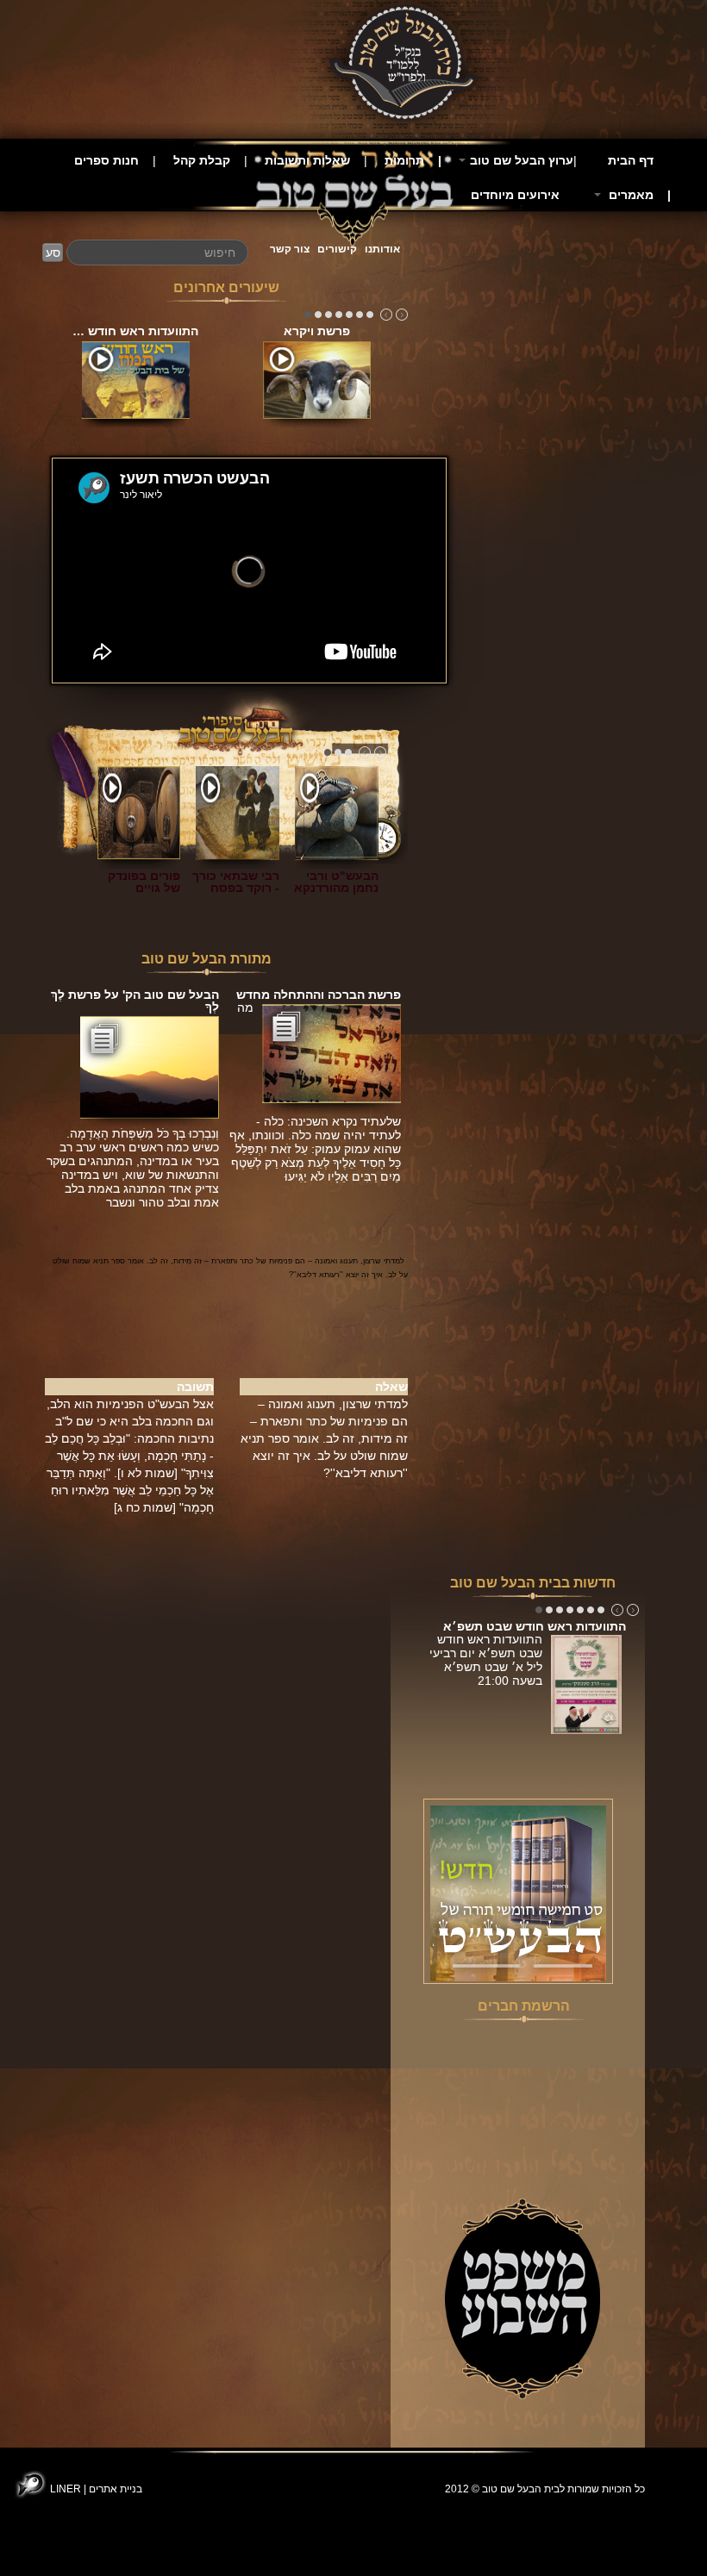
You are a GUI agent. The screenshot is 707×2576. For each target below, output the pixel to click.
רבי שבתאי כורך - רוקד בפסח (236, 882)
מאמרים (629, 195)
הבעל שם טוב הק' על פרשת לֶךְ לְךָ (135, 1001)
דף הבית (631, 160)
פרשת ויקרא (317, 331)
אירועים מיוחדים (515, 195)
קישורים (337, 249)
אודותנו (382, 249)
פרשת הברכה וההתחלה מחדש (319, 995)
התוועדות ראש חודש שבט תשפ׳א (535, 1626)
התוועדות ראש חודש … (135, 331)
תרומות (404, 160)
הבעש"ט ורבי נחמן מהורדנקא (336, 882)
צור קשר (290, 249)
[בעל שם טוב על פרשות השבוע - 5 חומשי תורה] (518, 1893)
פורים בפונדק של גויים (144, 882)
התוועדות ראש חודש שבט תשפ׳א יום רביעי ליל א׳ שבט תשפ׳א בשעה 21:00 (486, 1660)
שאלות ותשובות (307, 160)
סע (53, 253)
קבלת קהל (202, 160)
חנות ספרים (106, 160)
